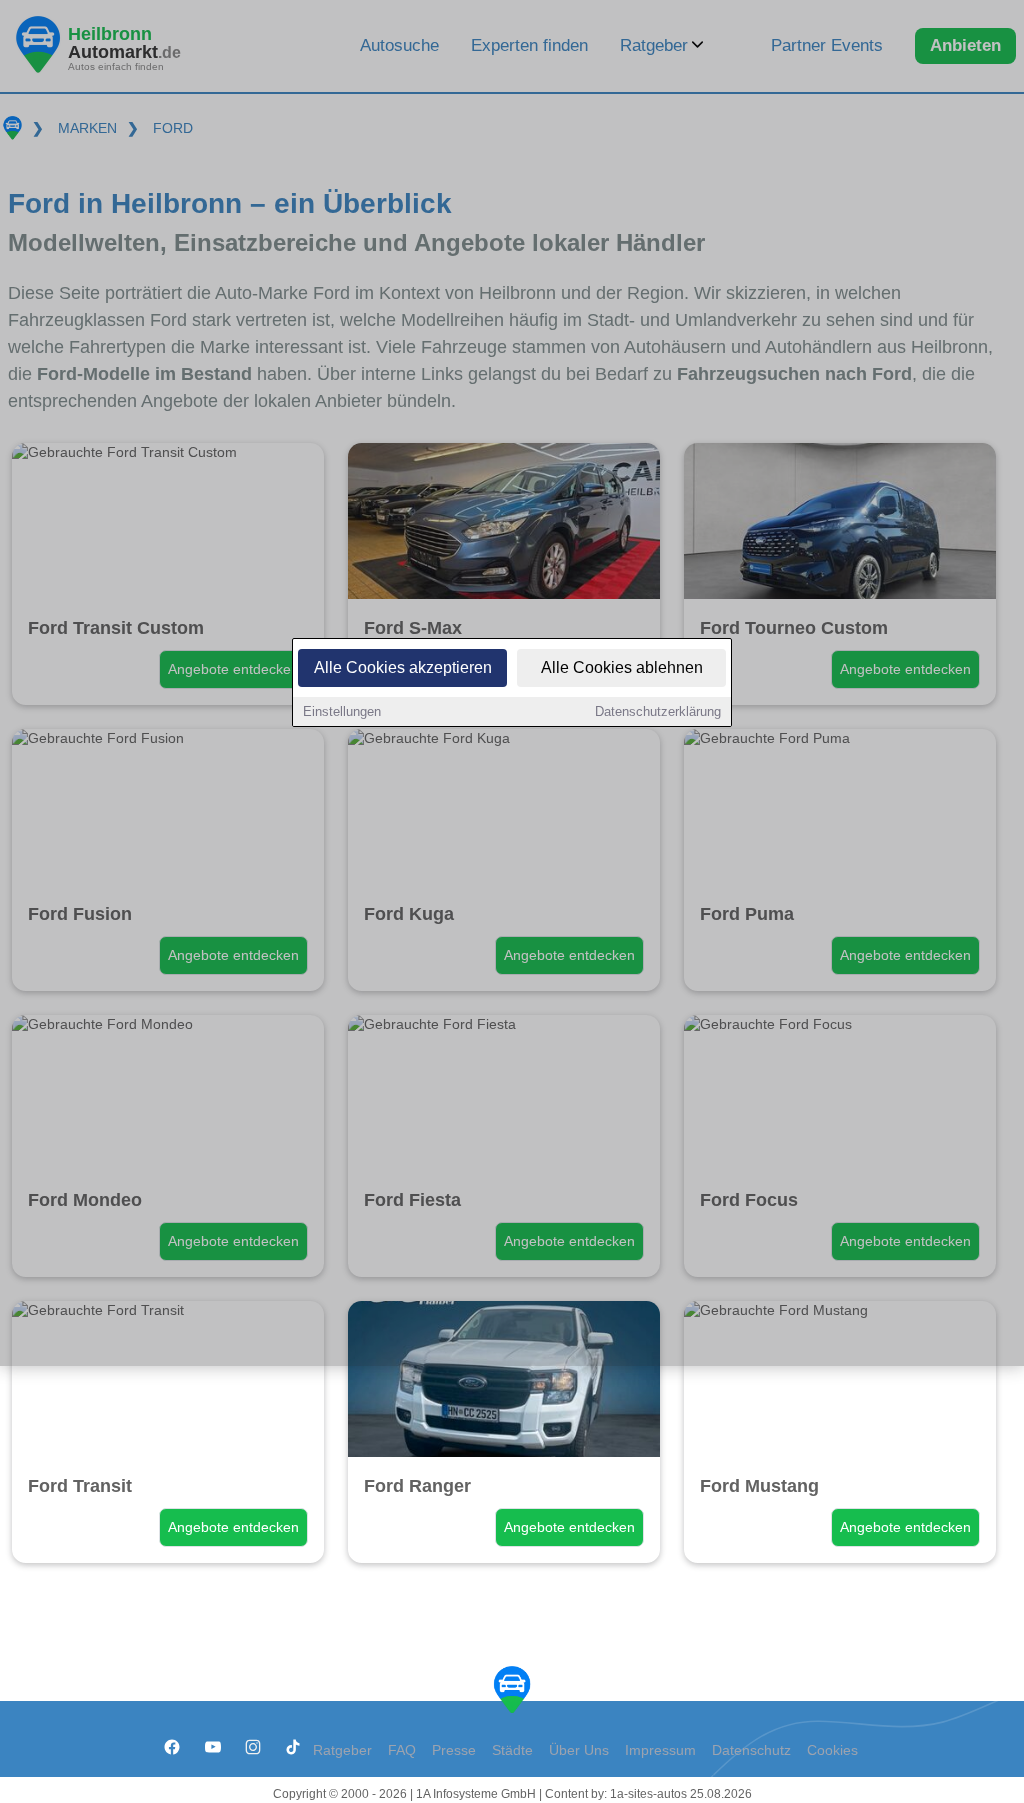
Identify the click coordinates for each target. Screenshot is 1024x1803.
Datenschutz (751, 1750)
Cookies (832, 1750)
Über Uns (579, 1750)
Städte (512, 1750)
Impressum (660, 1750)
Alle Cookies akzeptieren (403, 667)
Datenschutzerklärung (658, 711)
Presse (454, 1750)
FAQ (402, 1750)
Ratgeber (342, 1750)
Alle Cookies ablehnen (622, 667)
